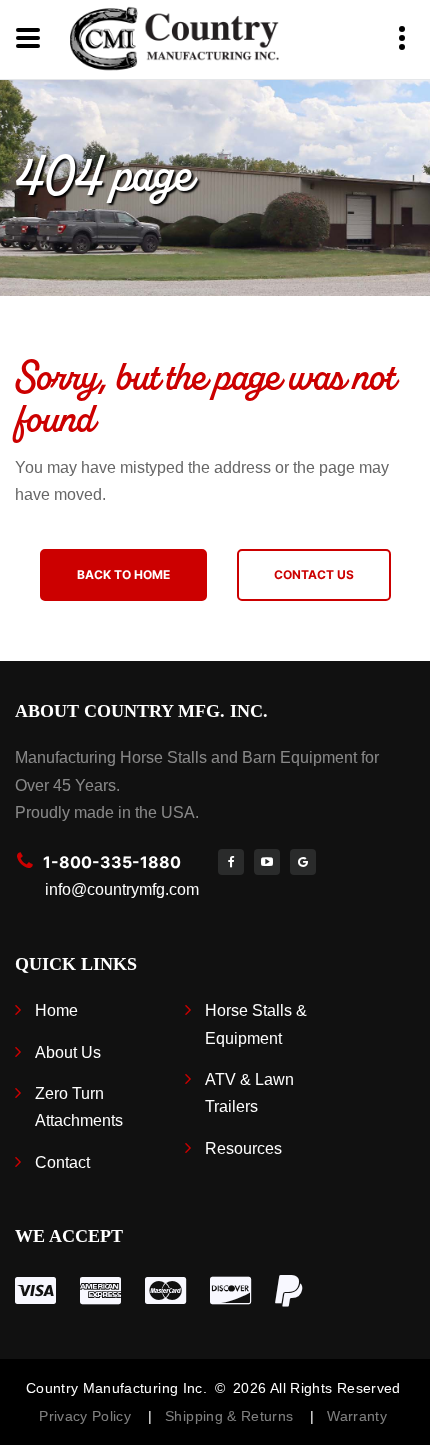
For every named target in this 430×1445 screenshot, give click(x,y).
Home (56, 1010)
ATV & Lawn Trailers (249, 1093)
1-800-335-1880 (112, 862)
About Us (68, 1052)
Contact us (314, 574)
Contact (62, 1162)
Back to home (123, 574)
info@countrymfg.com (122, 889)
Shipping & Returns (233, 1416)
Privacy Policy (87, 1416)
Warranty (357, 1416)
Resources (243, 1148)
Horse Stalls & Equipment (256, 1024)
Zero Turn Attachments (79, 1107)
